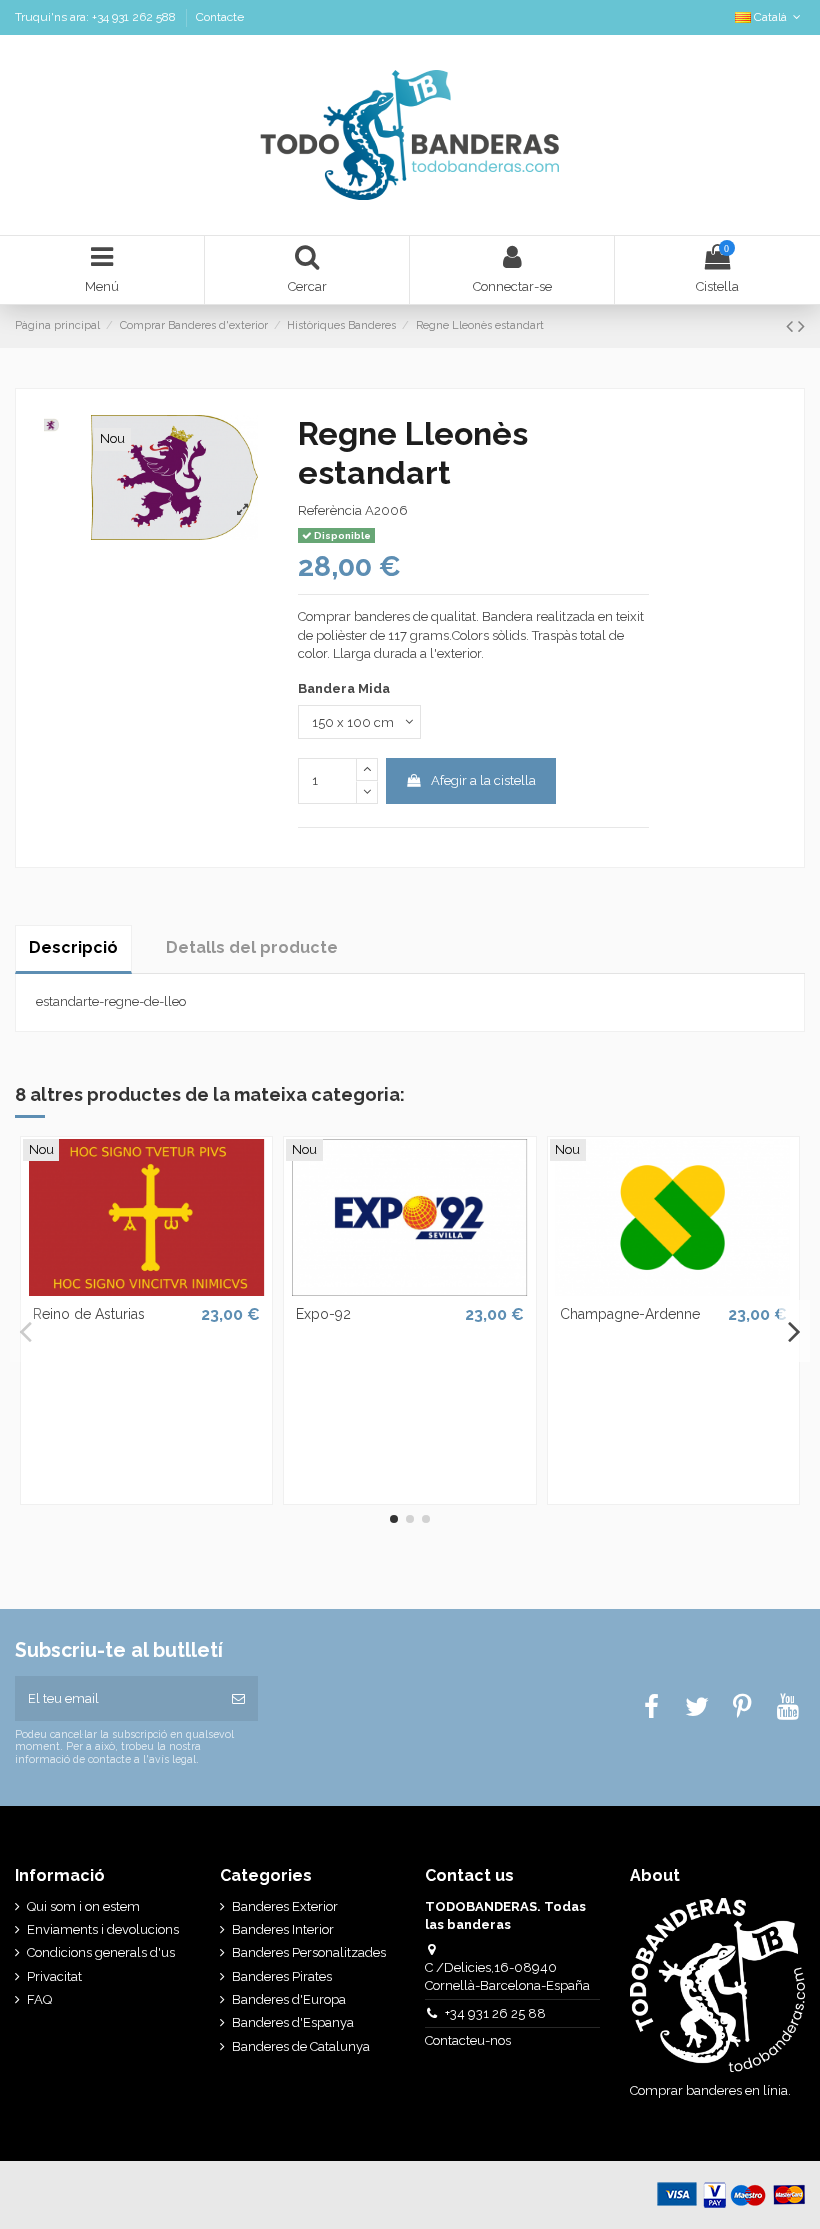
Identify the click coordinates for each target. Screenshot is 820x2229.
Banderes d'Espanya (293, 2022)
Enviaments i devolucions (103, 1929)
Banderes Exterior (285, 1906)
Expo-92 (323, 1314)
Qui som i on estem (83, 1906)
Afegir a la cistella (483, 780)
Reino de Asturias (89, 1314)
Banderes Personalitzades (309, 1952)
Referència (330, 510)
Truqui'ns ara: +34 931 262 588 (97, 17)
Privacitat (54, 1976)
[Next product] (801, 326)
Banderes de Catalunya (301, 2046)
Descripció (73, 947)
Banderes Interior (283, 1929)
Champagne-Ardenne (630, 1314)
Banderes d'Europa (289, 1999)
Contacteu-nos (469, 2040)
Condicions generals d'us (101, 1952)
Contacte (220, 17)
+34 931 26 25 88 (495, 2013)
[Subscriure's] (238, 1699)
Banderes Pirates (282, 1976)
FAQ (39, 1999)
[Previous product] (792, 326)
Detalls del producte (252, 947)
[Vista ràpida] (146, 1289)
